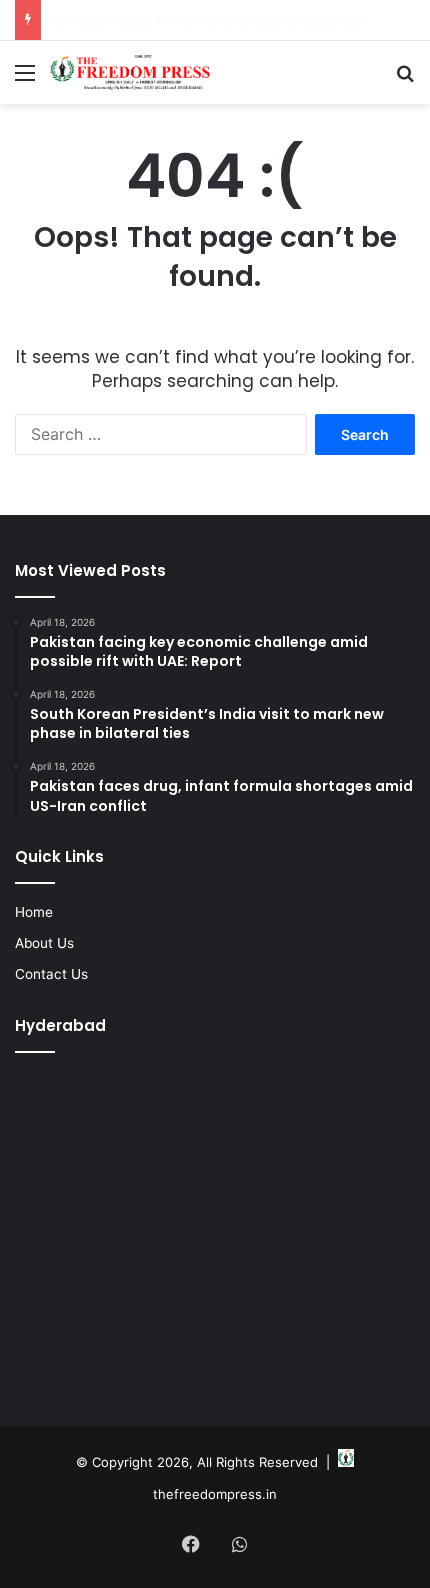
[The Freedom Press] (130, 72)
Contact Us (51, 974)
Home (34, 912)
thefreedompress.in (215, 1494)
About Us (44, 943)
